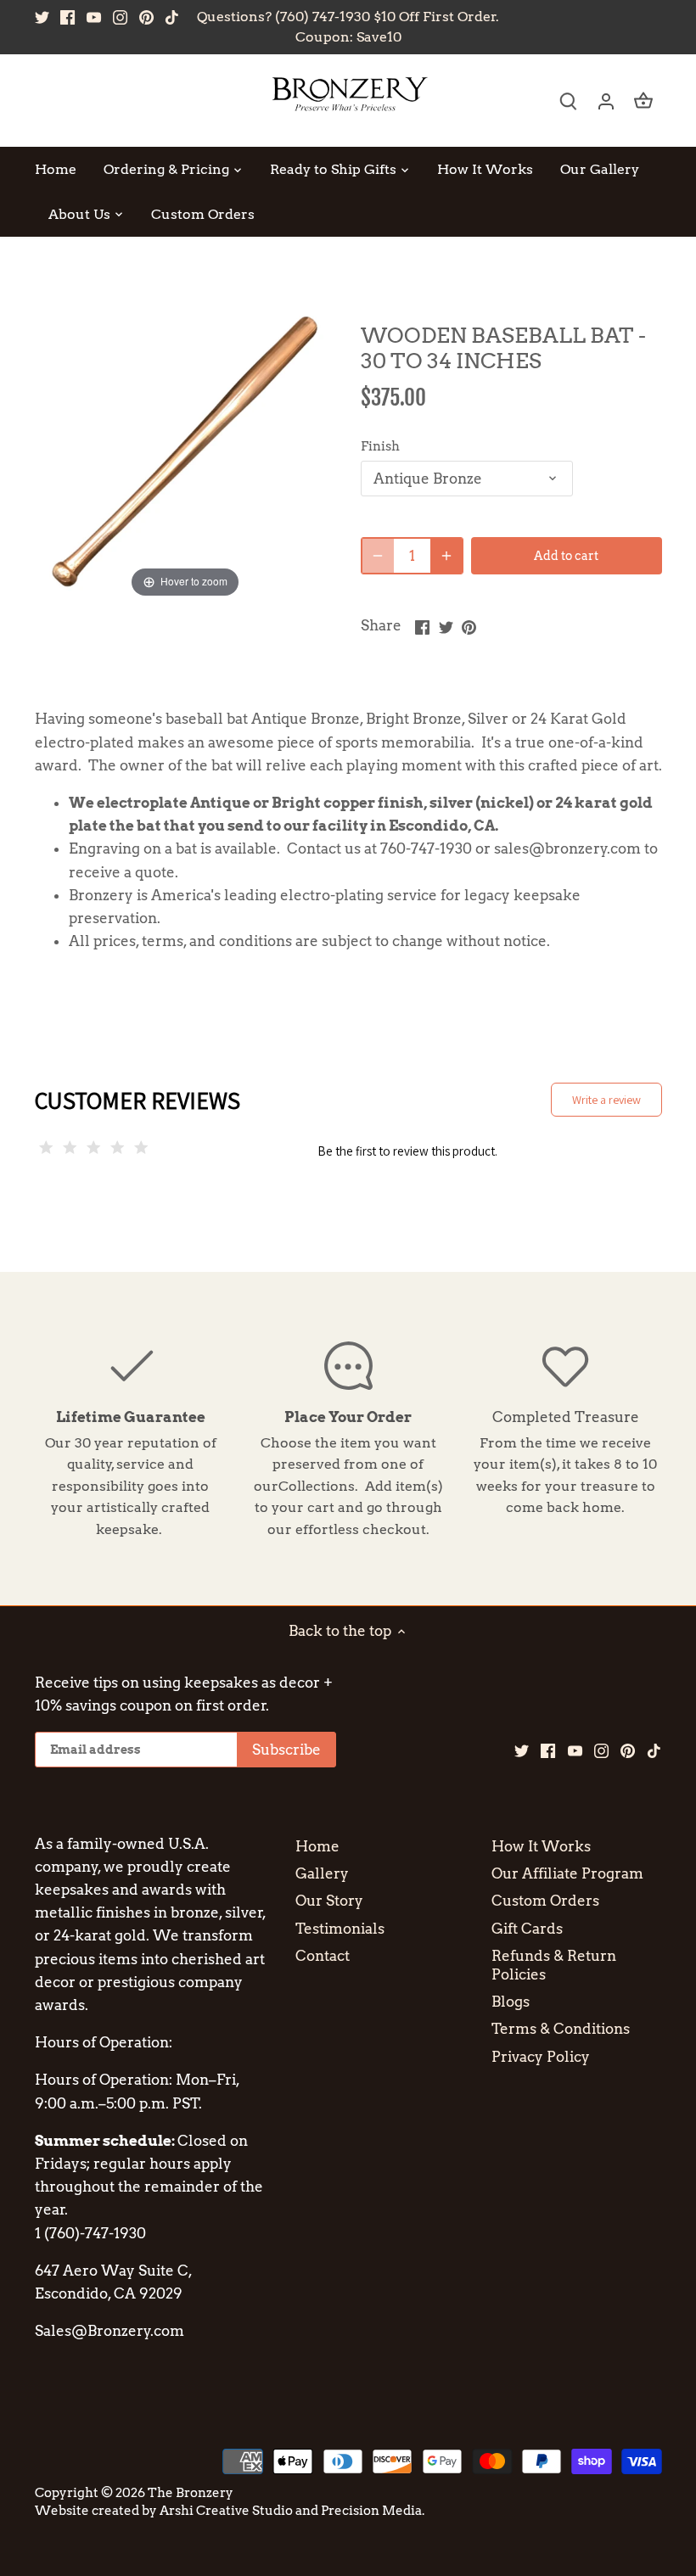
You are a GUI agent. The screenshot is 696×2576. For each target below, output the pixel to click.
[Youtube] (94, 17)
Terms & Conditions (561, 2029)
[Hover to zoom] (185, 451)
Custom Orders (545, 1901)
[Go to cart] (643, 101)
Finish (380, 446)
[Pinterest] (146, 17)
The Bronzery (191, 2492)
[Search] (569, 101)
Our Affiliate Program (567, 1873)
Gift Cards (527, 1929)
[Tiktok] (172, 17)
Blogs (511, 2002)
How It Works (541, 1846)
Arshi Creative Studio (226, 2510)
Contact (323, 1956)
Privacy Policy (541, 2057)
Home (317, 1846)
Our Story (329, 1901)
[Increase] (446, 556)
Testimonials (340, 1929)
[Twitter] (42, 17)
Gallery (322, 1873)
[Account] (606, 101)
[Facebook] (67, 17)
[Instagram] (120, 17)
